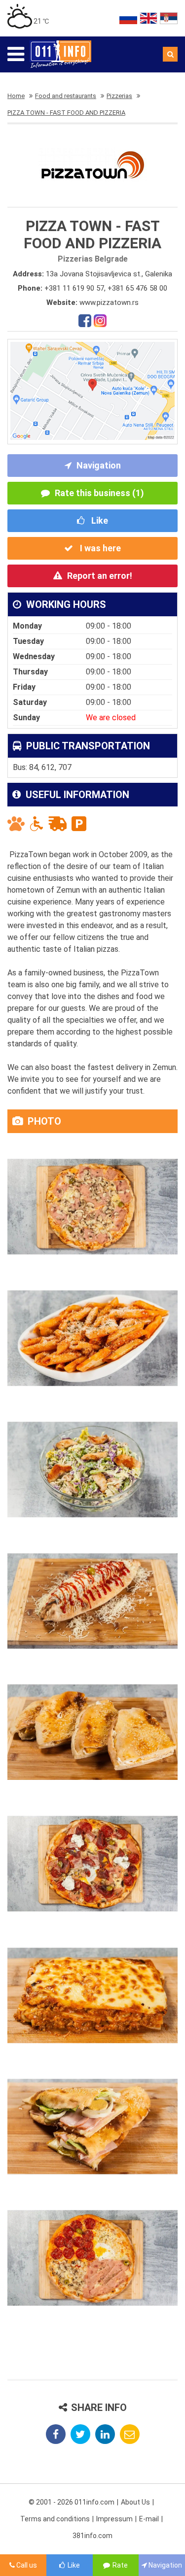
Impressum (114, 2519)
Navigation (99, 465)
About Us (135, 2502)
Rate (120, 2565)
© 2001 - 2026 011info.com (72, 2502)
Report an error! (100, 576)
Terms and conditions (55, 2519)
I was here (99, 548)
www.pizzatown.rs (109, 302)
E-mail (149, 2519)
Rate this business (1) (99, 493)
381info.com (92, 2536)
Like (99, 520)
